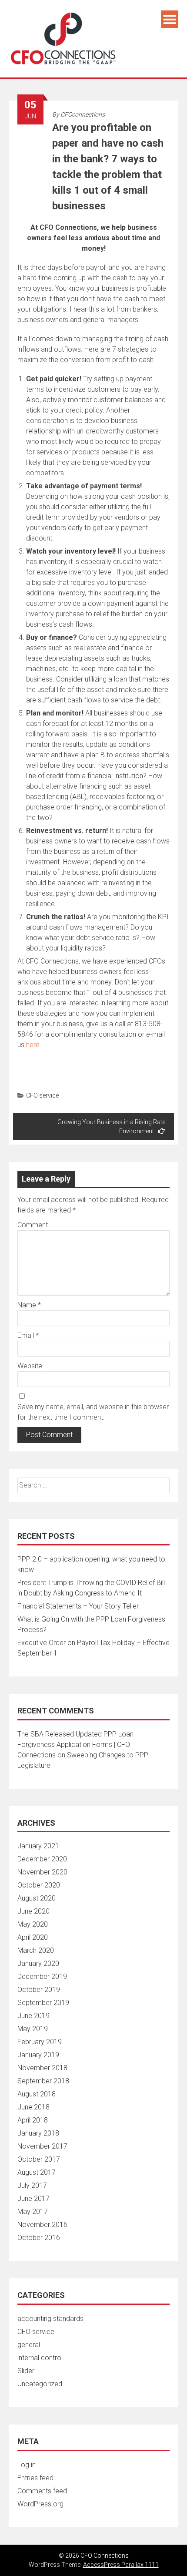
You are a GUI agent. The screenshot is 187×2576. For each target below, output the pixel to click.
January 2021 (38, 1846)
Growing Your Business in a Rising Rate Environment (111, 1127)
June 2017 (33, 2198)
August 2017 (37, 2172)
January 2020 (38, 1963)
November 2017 (42, 2146)
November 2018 (42, 2068)
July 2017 (32, 2185)
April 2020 (33, 1937)
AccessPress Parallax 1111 (121, 2565)
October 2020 (39, 1885)
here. (34, 1045)
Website (30, 1366)
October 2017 (39, 2159)
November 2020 (42, 1872)
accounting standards (50, 2319)
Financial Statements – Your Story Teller (78, 1606)
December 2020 (42, 1859)
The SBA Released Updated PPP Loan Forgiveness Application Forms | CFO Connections (75, 1745)
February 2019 (40, 2042)
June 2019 (33, 2016)
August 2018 (37, 2094)
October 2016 (39, 2238)
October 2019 (39, 1990)
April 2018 (33, 2120)
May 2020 (33, 1924)
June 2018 (33, 2107)
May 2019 (33, 2029)
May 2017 (33, 2212)
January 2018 (38, 2133)
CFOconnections (83, 114)
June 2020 (33, 1911)
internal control (40, 2358)
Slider (26, 2371)
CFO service (42, 1095)
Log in (27, 2465)
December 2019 (42, 1977)
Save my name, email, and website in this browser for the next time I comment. (93, 1412)
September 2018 (43, 2081)
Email (28, 1335)
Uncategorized (40, 2384)
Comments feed (42, 2491)
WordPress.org (40, 2504)
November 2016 (42, 2225)
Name (29, 1305)
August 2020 (37, 1898)
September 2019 (43, 2003)
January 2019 (38, 2055)
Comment (33, 1225)
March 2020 (36, 1950)
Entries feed (35, 2478)
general (29, 2345)
